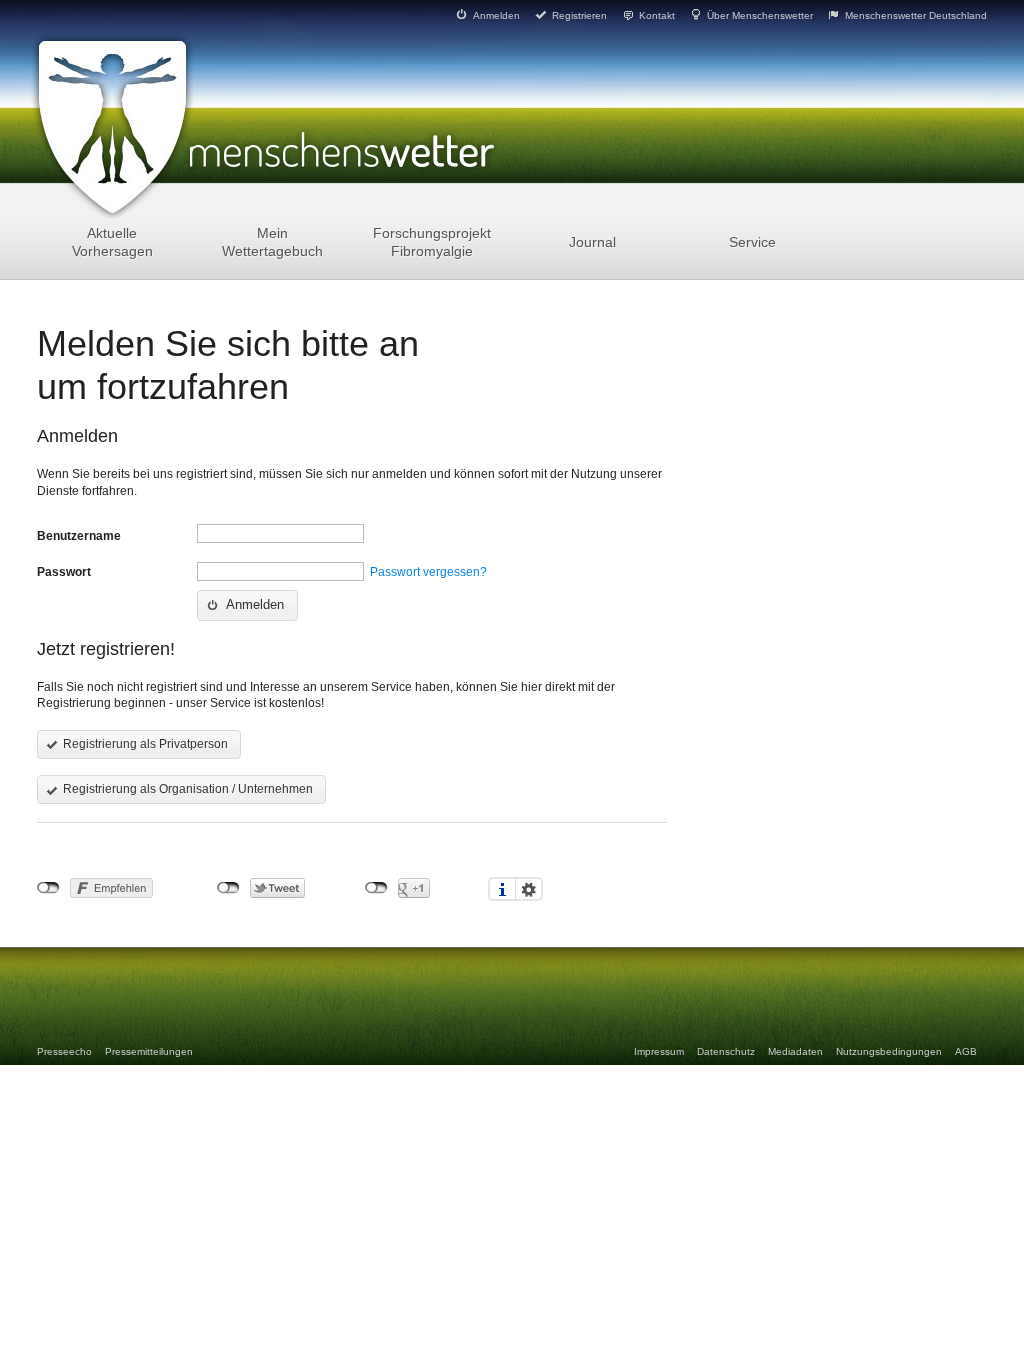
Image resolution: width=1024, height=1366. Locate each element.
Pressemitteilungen (149, 1051)
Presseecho (64, 1051)
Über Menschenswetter (758, 15)
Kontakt (655, 15)
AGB (966, 1051)
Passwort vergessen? (428, 572)
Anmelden (495, 15)
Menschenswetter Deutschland (914, 15)
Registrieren (578, 15)
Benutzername (79, 536)
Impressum (659, 1051)
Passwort (64, 572)
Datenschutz (726, 1051)
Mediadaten (795, 1051)
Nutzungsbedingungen (889, 1051)
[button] (247, 605)
